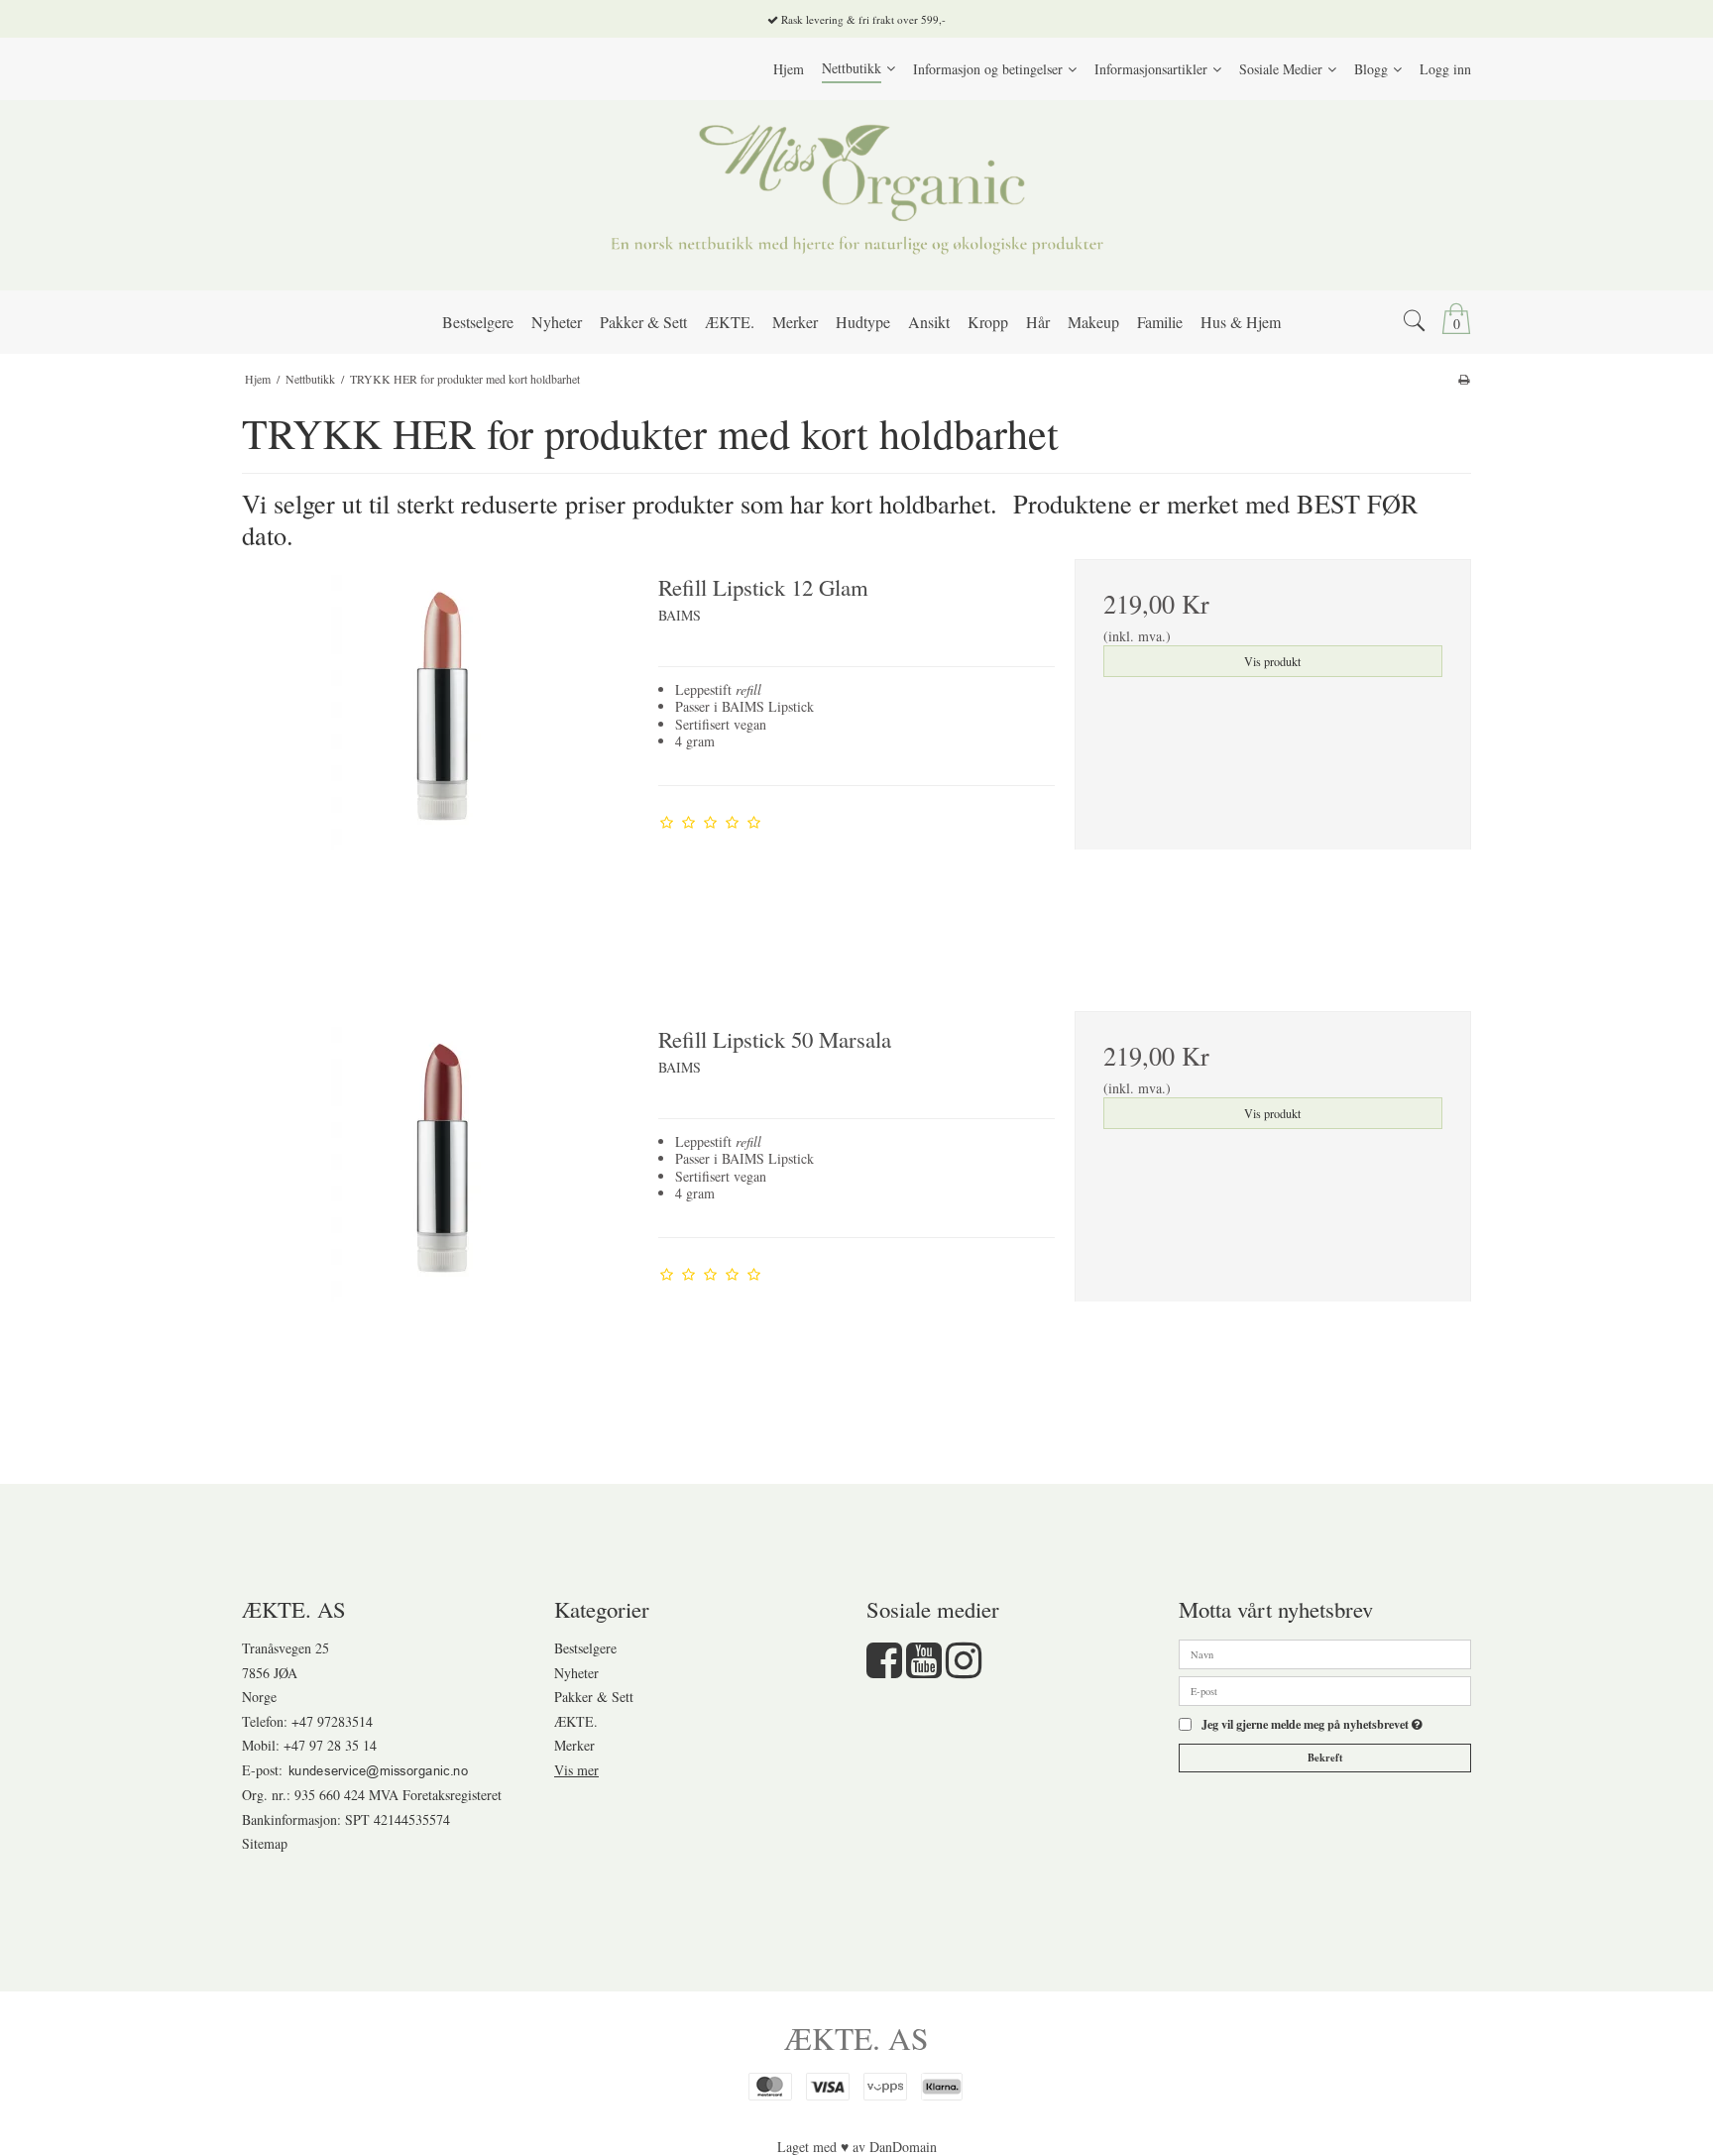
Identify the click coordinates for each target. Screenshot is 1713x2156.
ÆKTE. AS (856, 2039)
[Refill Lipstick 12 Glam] (440, 757)
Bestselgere (585, 1648)
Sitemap (265, 1843)
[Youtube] (924, 1670)
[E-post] (1325, 1689)
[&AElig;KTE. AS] (856, 195)
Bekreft (1325, 1758)
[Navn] (1325, 1652)
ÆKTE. (576, 1721)
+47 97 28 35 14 (330, 1745)
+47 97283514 (332, 1721)
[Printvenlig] (1464, 379)
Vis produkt (1272, 661)
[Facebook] (884, 1670)
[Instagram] (964, 1670)
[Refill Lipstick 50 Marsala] (440, 1209)
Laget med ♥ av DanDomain (857, 2147)
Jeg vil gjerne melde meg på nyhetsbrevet (1312, 1725)
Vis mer (576, 1770)
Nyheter (576, 1673)
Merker (574, 1745)
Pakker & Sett (594, 1697)
